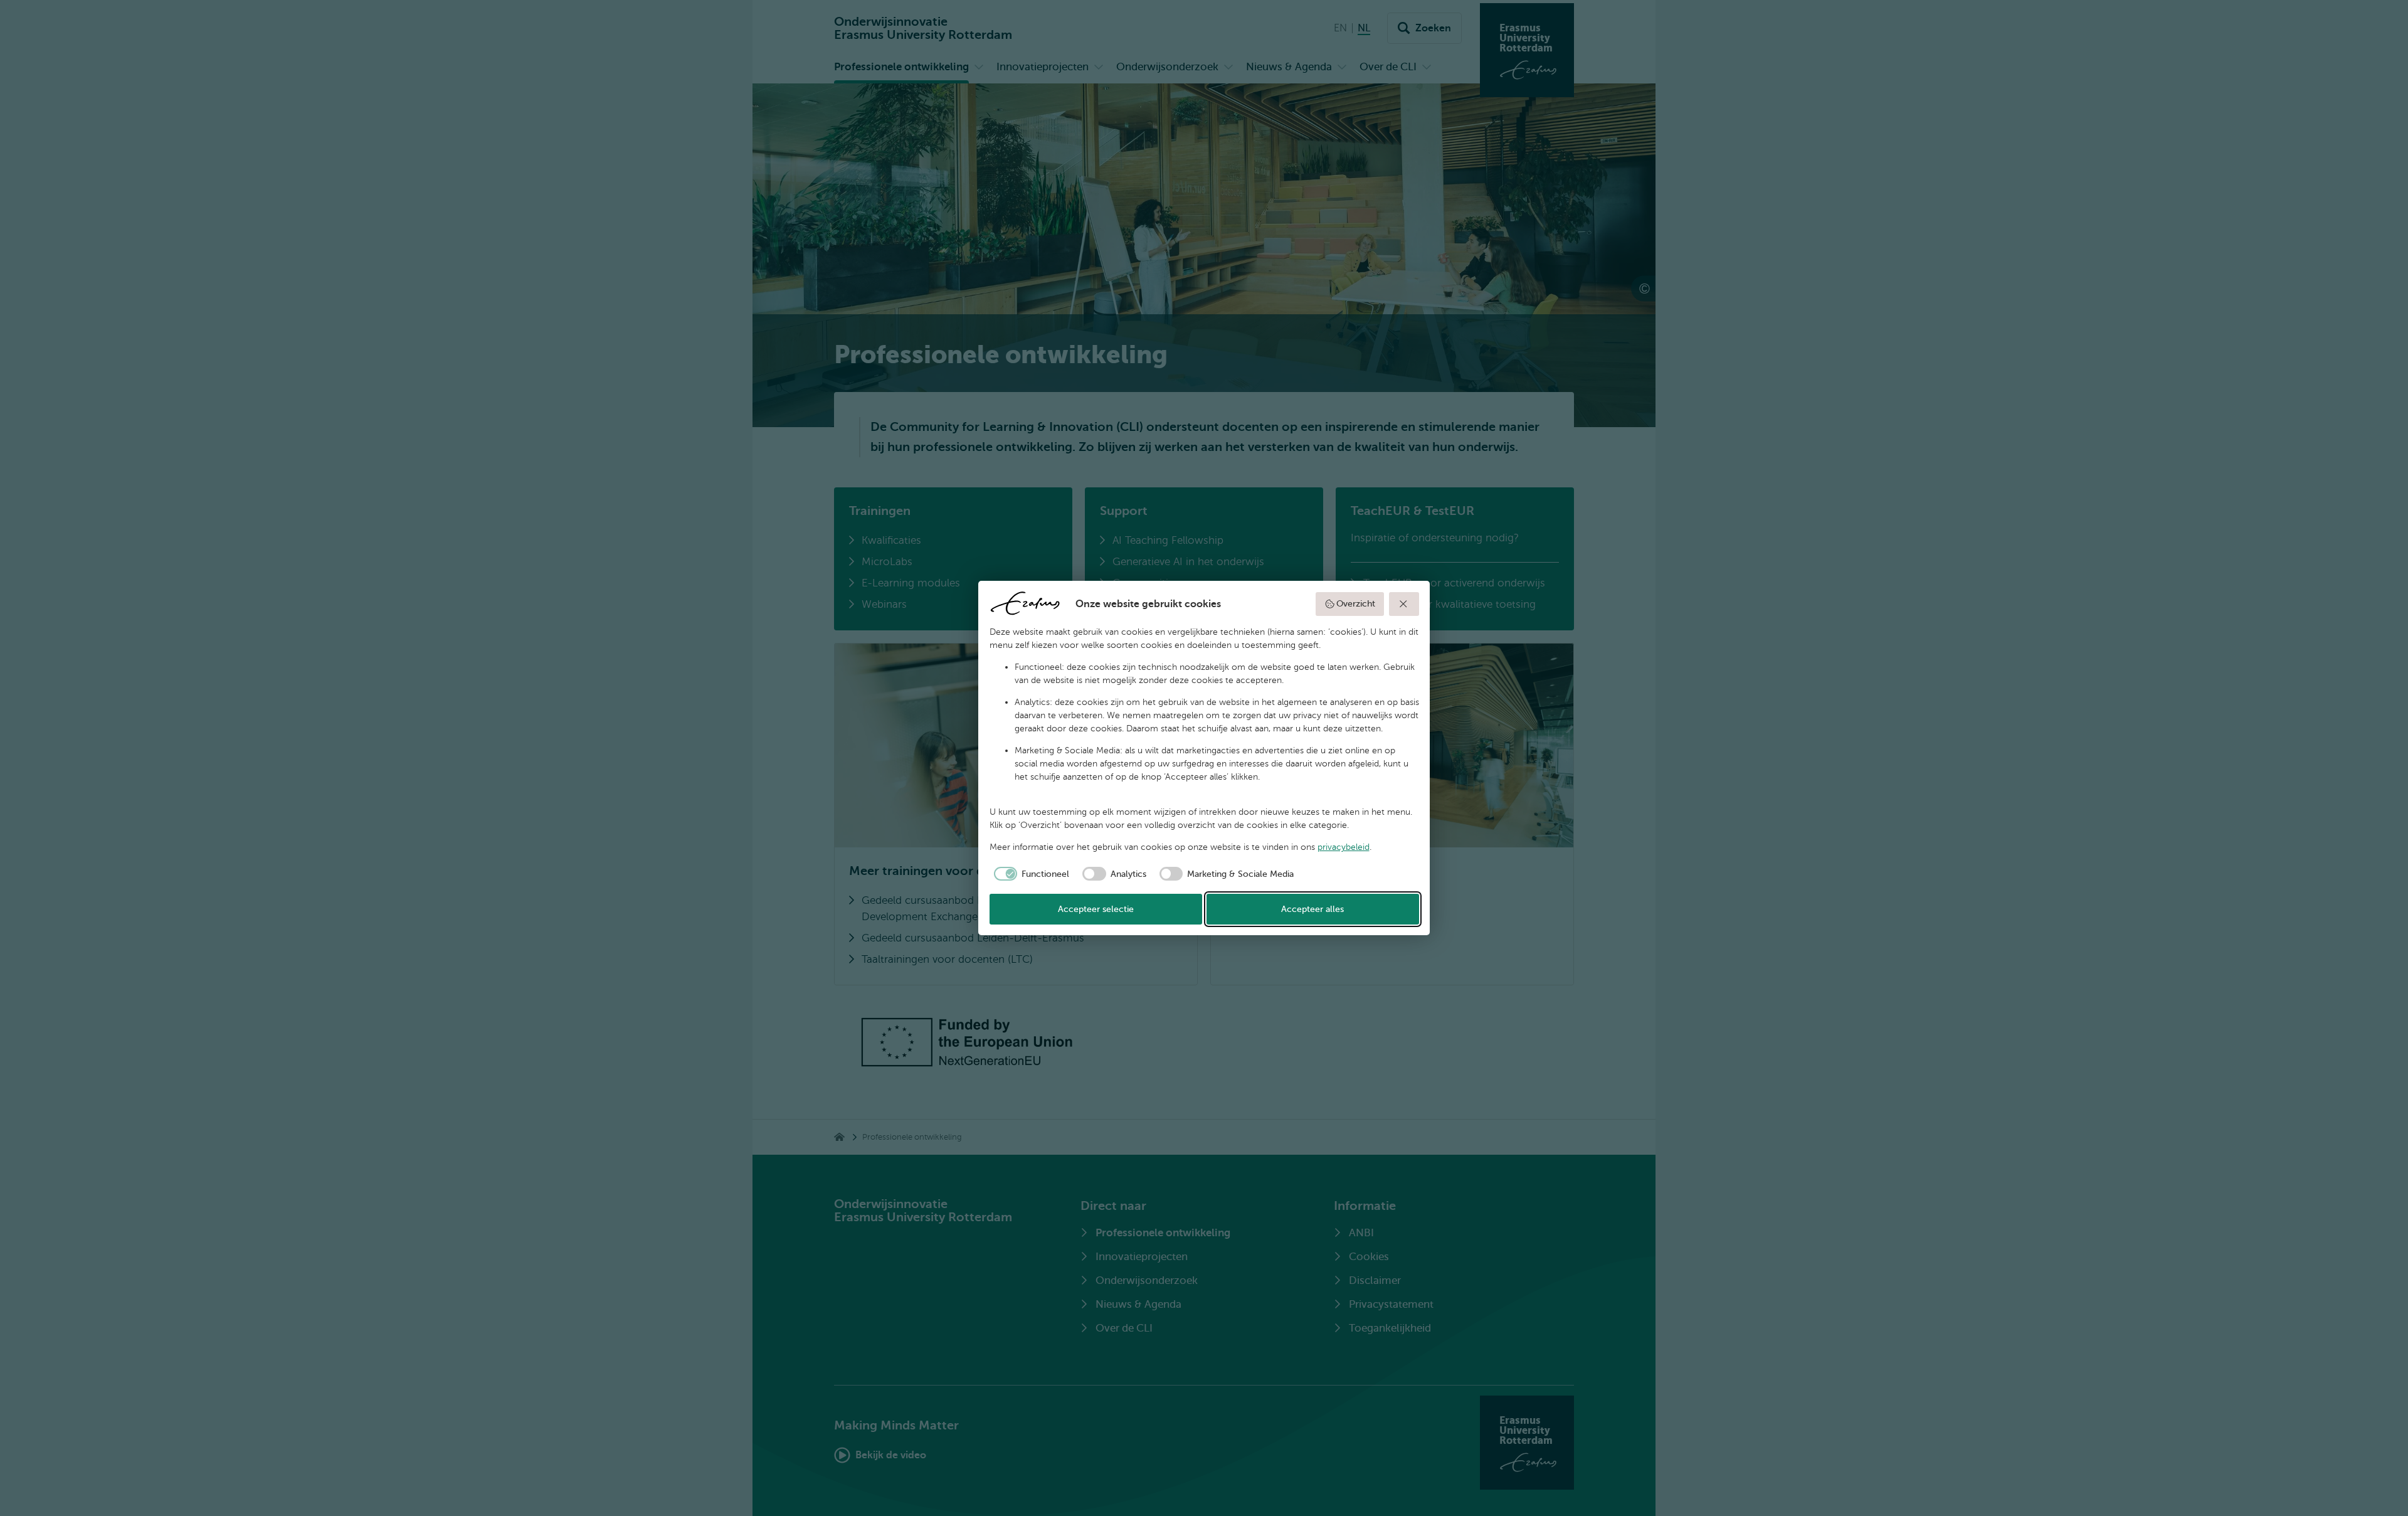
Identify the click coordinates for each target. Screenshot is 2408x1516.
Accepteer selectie (1096, 909)
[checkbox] (1030, 874)
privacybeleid (1344, 847)
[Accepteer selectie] (1404, 604)
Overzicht (1356, 604)
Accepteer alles (1312, 909)
